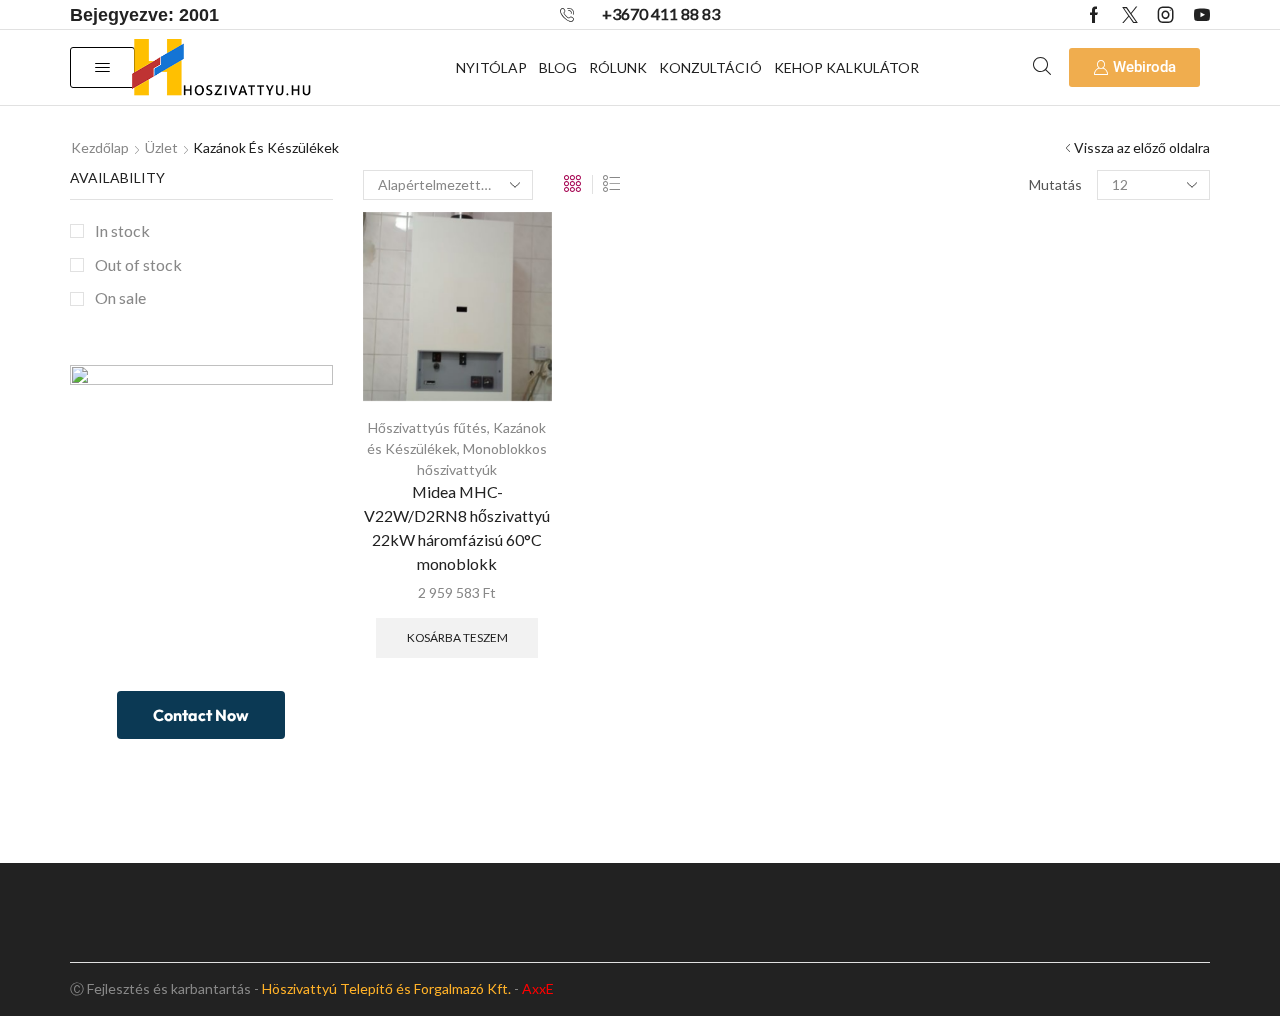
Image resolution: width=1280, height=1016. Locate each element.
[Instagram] (1166, 15)
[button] (102, 67)
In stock (122, 230)
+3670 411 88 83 (661, 13)
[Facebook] (1094, 15)
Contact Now (201, 715)
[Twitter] (1130, 15)
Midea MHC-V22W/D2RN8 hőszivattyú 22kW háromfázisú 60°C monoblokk (457, 527)
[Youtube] (1202, 15)
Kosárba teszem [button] (457, 637)
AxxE (538, 988)
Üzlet (161, 147)
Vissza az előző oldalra (1142, 147)
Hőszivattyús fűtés (427, 427)
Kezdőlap (100, 147)
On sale (120, 297)
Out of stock (138, 264)
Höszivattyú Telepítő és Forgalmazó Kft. (386, 988)
